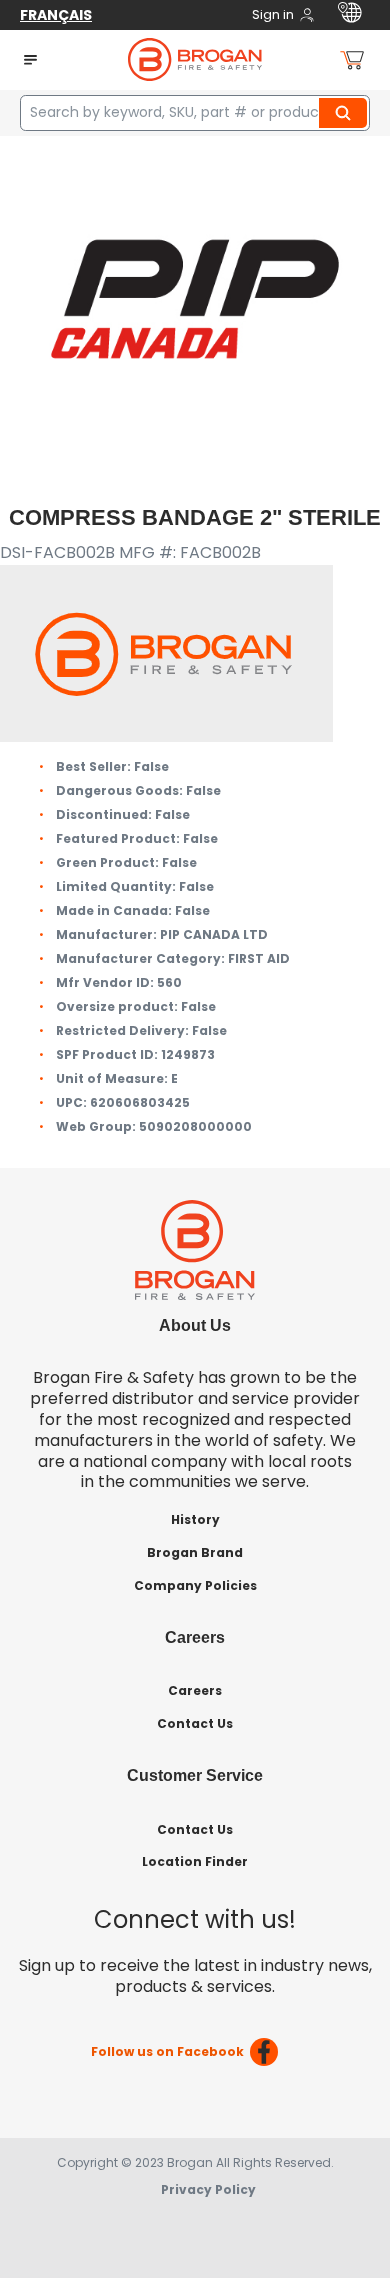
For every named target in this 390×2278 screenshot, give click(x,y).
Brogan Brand (195, 1552)
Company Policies (195, 1585)
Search (346, 113)
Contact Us (195, 1723)
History (195, 1519)
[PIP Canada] (195, 297)
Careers (195, 1690)
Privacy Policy (208, 2189)
